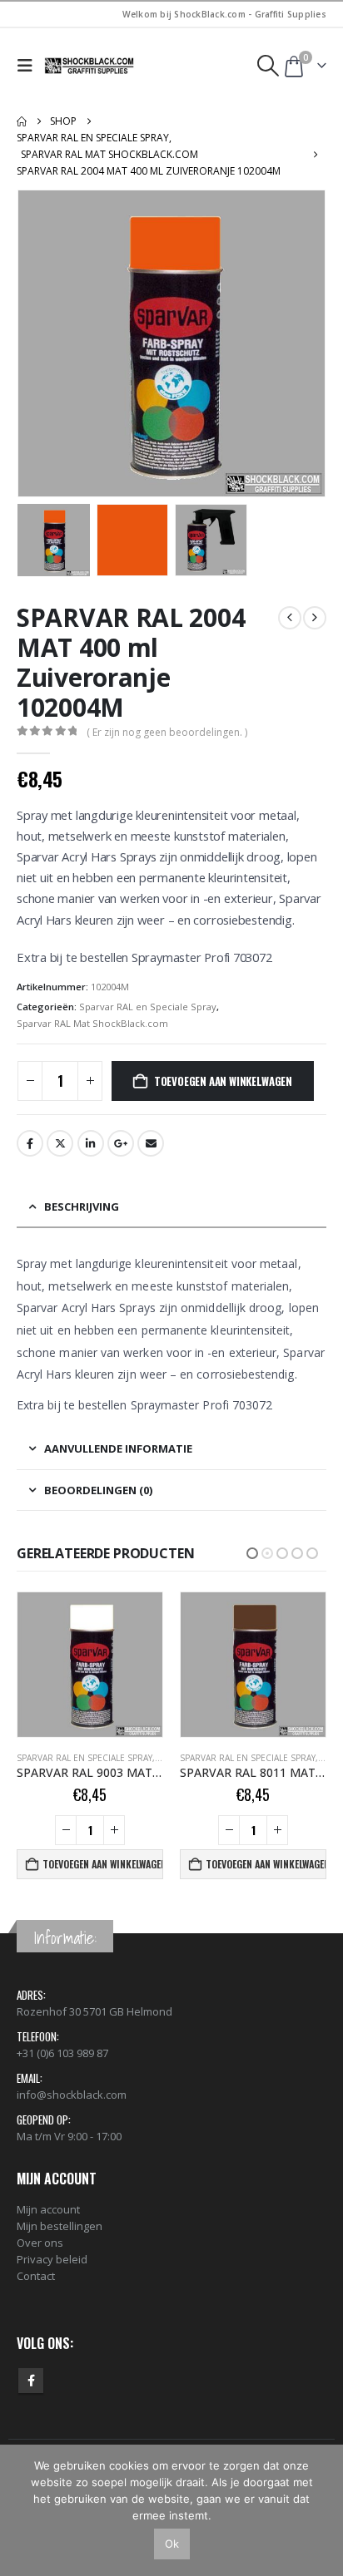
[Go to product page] (90, 1665)
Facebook (30, 1143)
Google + (121, 1143)
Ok (172, 2544)
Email (151, 1143)
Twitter (60, 1143)
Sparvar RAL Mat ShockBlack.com (92, 1023)
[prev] (290, 618)
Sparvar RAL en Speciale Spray (148, 1007)
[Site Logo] (90, 66)
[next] (315, 618)
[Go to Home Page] (22, 121)
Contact (36, 2276)
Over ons (40, 2243)
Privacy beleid (52, 2259)
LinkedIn (91, 1143)
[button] (29, 66)
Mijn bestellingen (60, 2226)
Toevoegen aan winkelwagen (223, 1081)
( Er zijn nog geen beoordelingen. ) (167, 732)
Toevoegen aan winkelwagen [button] (103, 1864)
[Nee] (322, 2510)
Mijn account (48, 2209)
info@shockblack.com (72, 2095)
